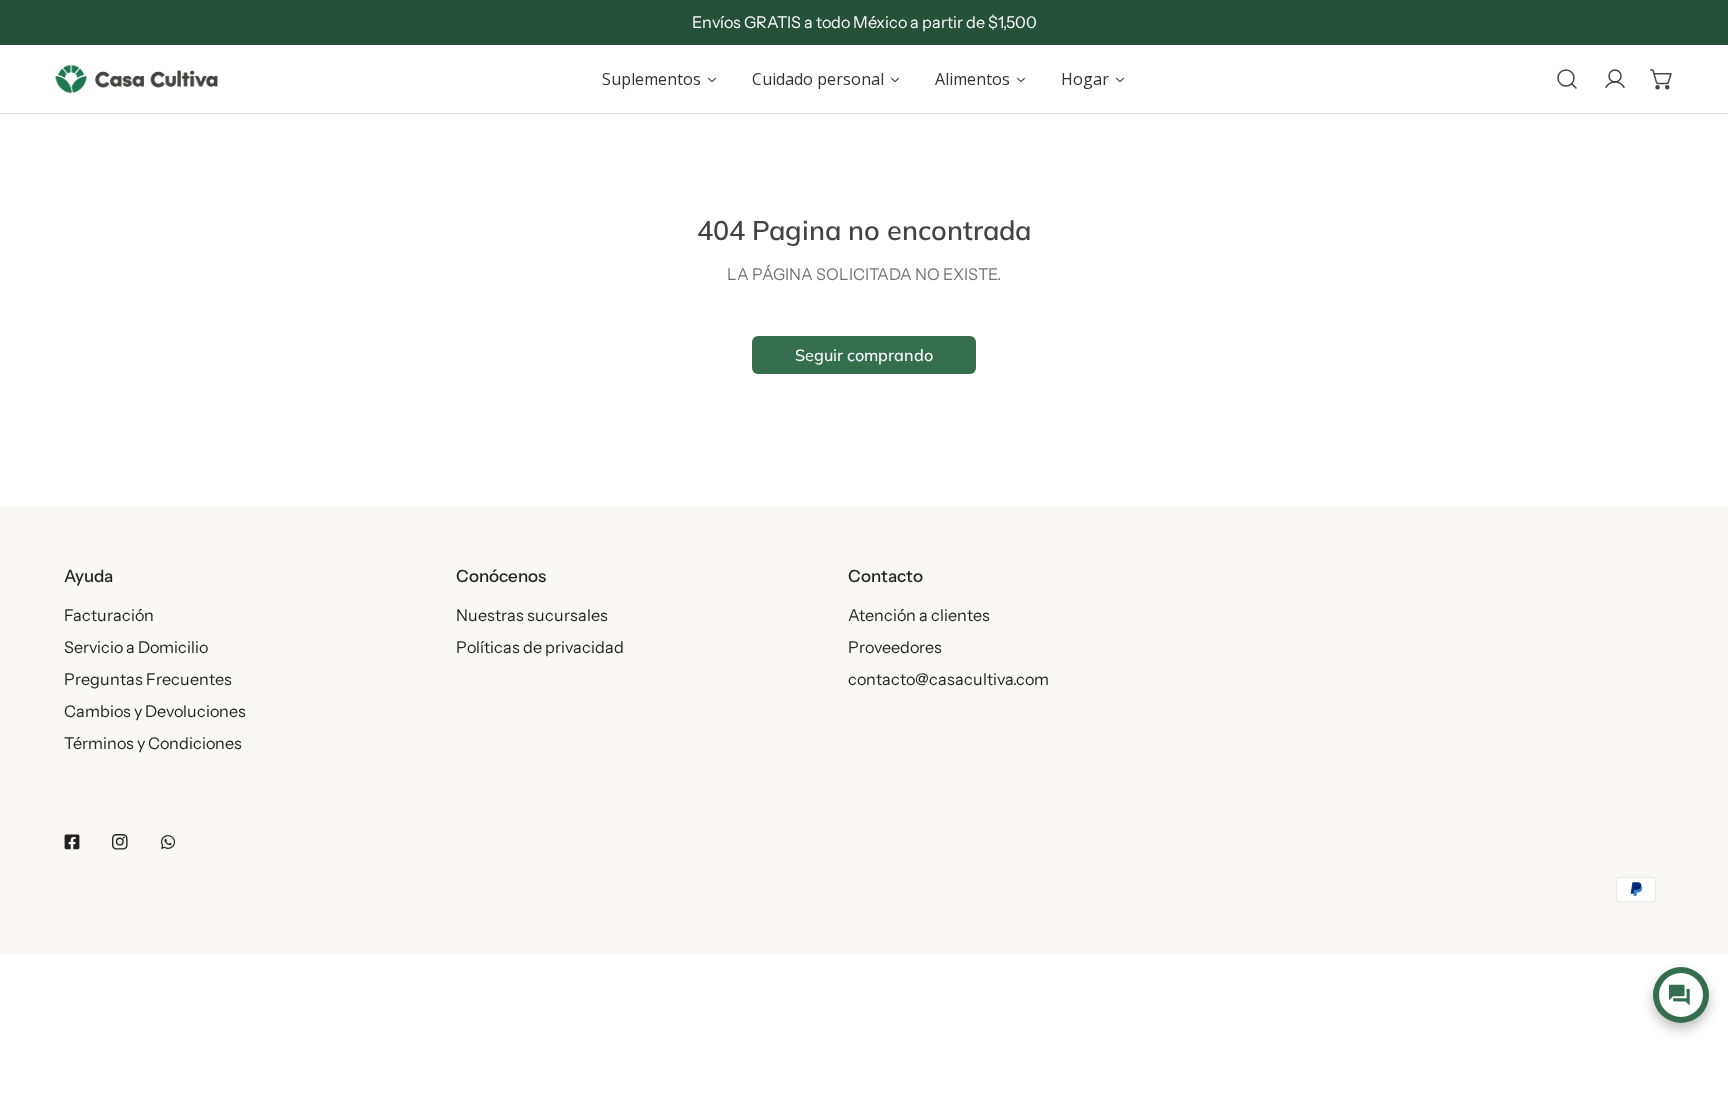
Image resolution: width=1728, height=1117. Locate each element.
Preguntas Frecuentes (148, 679)
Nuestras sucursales (532, 615)
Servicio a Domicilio (136, 647)
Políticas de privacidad (540, 647)
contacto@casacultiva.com (948, 679)
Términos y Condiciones (153, 743)
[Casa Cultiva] (136, 79)
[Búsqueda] (1567, 79)
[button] (1662, 79)
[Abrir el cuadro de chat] (1680, 995)
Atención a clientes (919, 615)
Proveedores (895, 647)
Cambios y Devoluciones (155, 711)
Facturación (109, 615)
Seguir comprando (864, 355)
